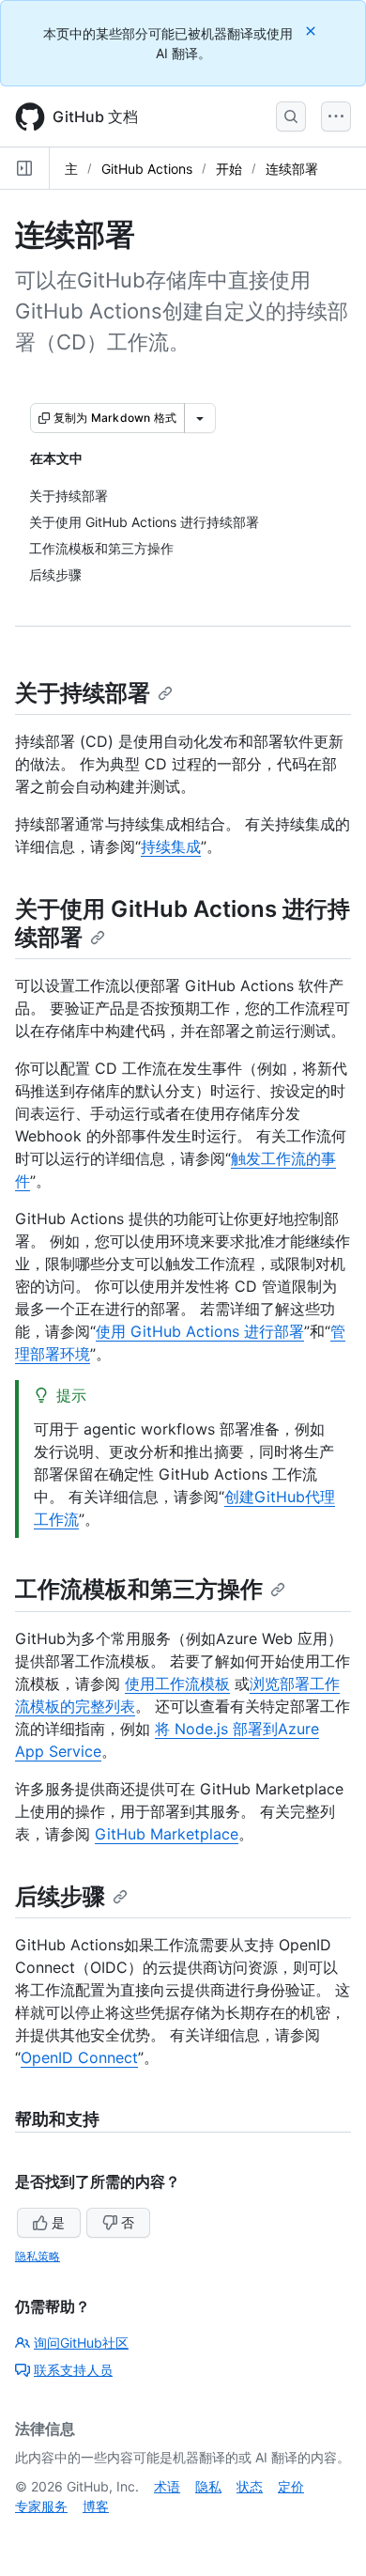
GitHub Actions (147, 169)
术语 (167, 2486)
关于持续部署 (83, 693)
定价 (291, 2486)
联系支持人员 (73, 2370)
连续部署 (292, 169)
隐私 (208, 2486)
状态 (250, 2486)
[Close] (313, 31)
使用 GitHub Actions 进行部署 (200, 1331)
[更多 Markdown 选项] (200, 418)
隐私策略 (38, 2256)
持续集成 (171, 846)
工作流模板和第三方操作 (139, 1589)
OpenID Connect (79, 2057)
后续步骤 (60, 1896)
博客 (96, 2506)
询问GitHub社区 (81, 2343)
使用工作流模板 (177, 1684)
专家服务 (41, 2506)
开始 (229, 169)
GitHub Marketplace (167, 1834)
